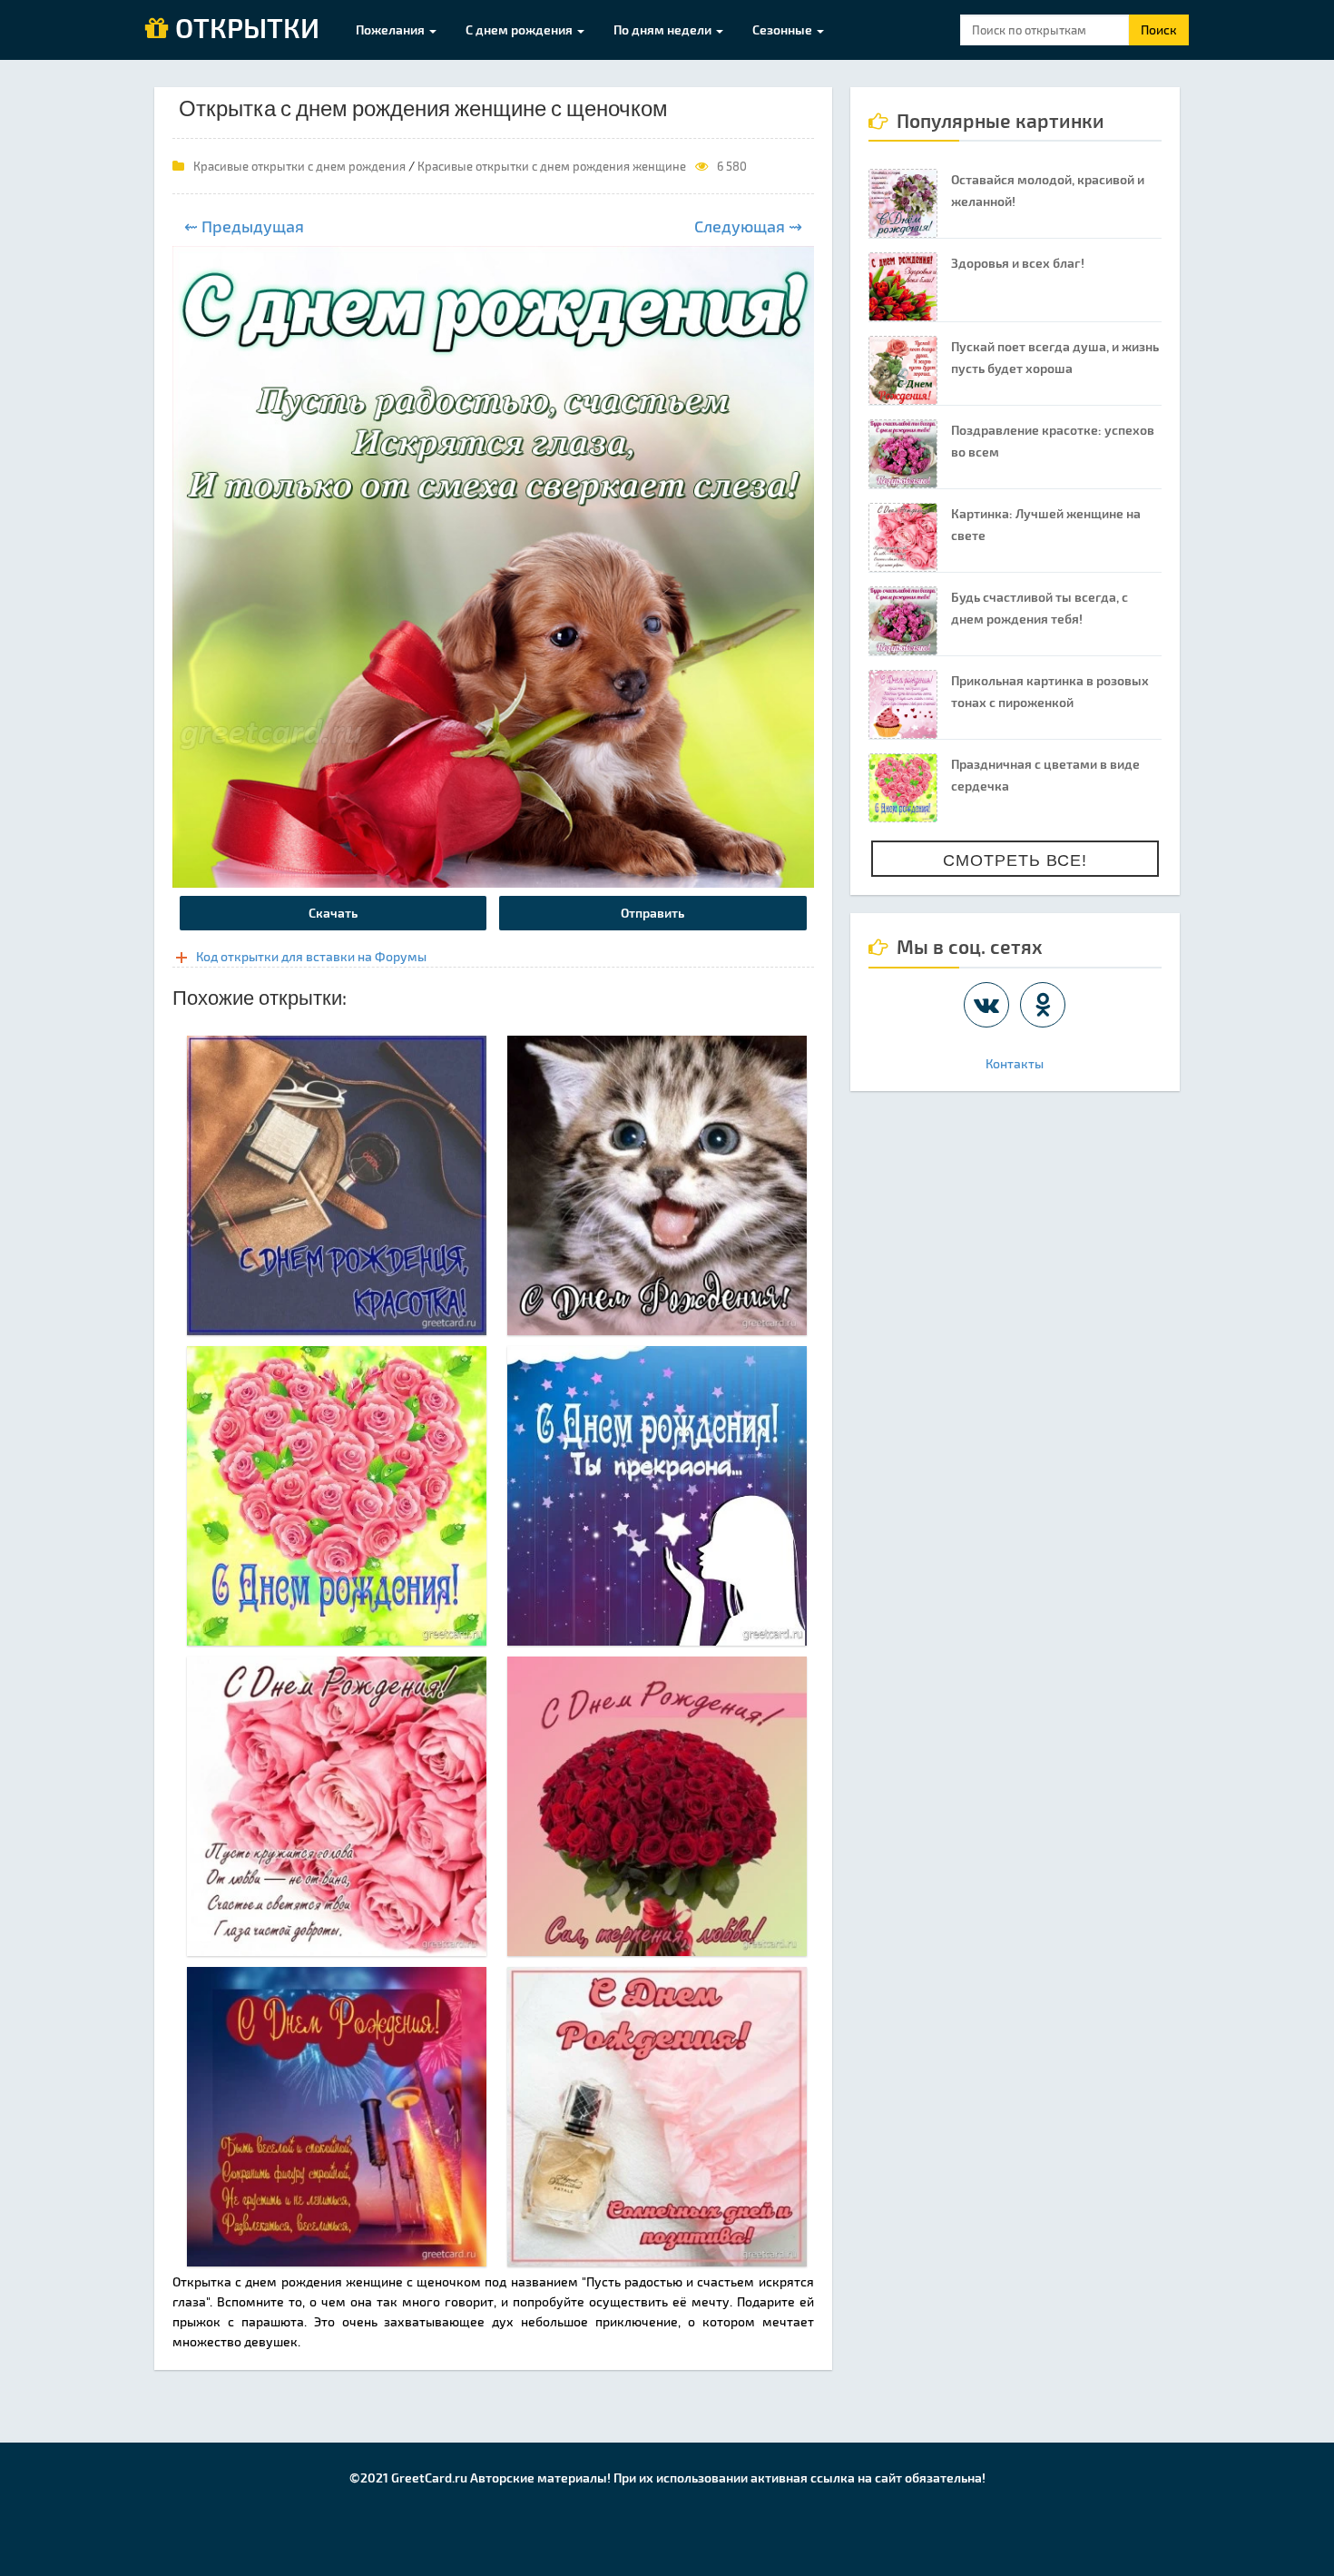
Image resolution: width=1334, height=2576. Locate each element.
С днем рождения (520, 29)
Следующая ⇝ (748, 226)
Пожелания (392, 29)
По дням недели (664, 29)
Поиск (1159, 29)
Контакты (1015, 1063)
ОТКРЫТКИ (244, 29)
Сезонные (784, 29)
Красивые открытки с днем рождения (299, 166)
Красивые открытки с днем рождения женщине (552, 166)
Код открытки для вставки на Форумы (311, 956)
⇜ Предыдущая (244, 226)
